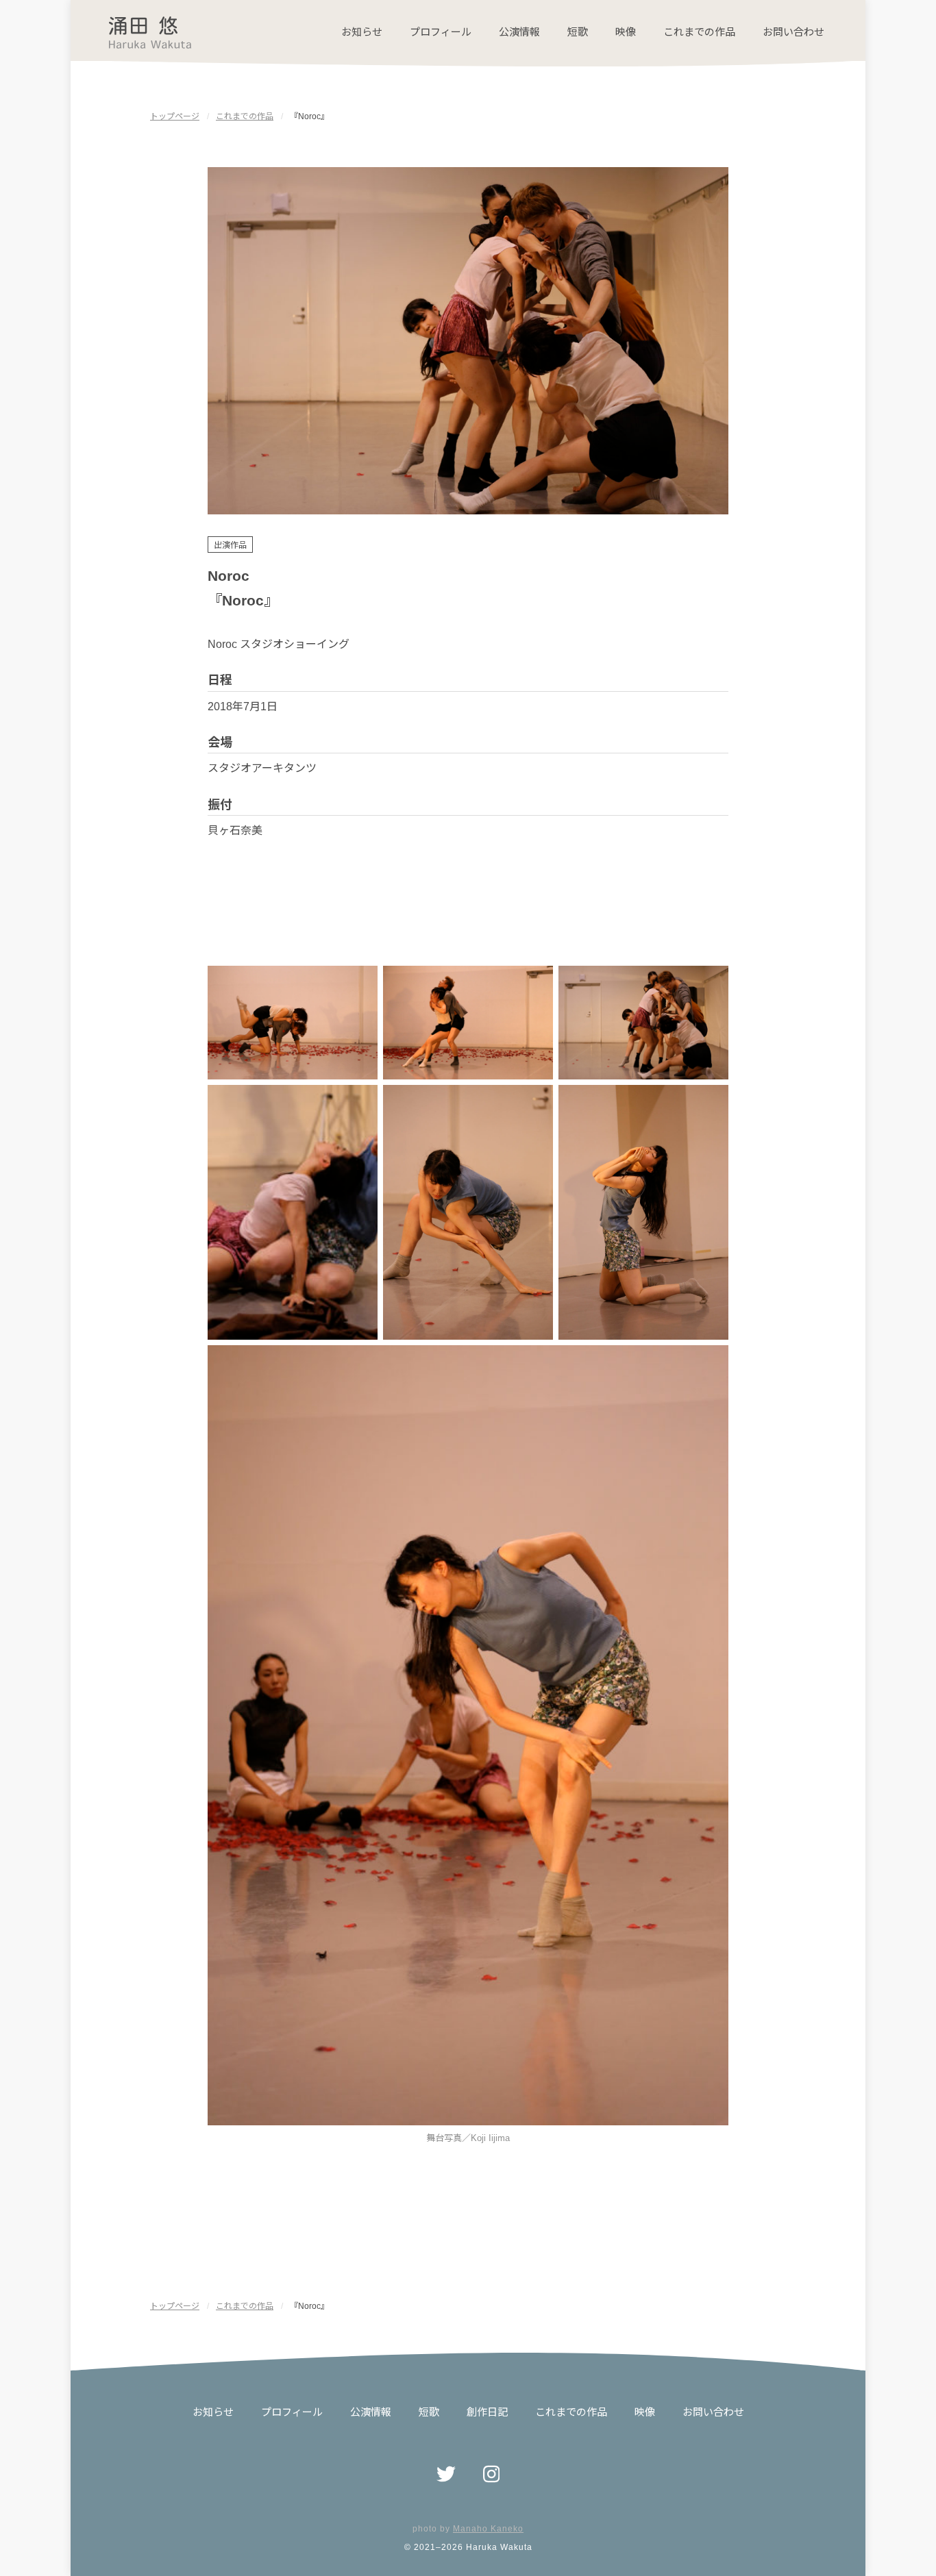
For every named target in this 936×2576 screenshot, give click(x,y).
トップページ (175, 116)
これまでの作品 (699, 32)
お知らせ (362, 32)
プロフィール (441, 32)
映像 (626, 32)
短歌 (578, 32)
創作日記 (487, 2412)
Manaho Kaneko (488, 2529)
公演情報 (519, 32)
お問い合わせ (793, 32)
